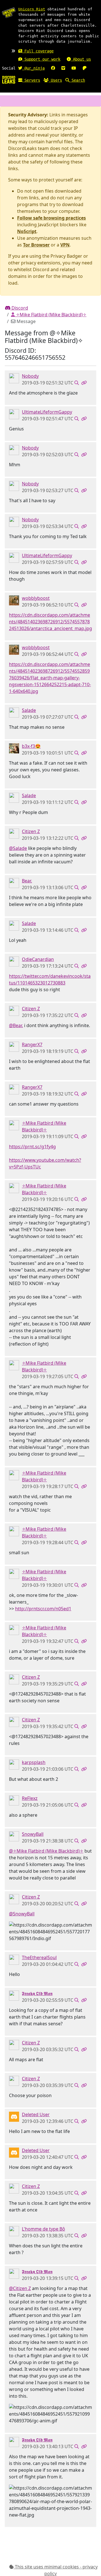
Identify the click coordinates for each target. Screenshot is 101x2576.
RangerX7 (32, 1044)
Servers (31, 80)
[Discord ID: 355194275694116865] (14, 833)
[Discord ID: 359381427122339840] (14, 1836)
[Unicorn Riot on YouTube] (74, 68)
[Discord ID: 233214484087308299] (14, 1800)
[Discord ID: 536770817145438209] (14, 1764)
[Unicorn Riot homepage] (9, 13)
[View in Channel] (77, 383)
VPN (65, 245)
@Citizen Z (20, 2288)
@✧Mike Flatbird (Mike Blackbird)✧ (46, 1851)
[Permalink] (84, 383)
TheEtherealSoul (39, 1957)
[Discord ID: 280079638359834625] (14, 712)
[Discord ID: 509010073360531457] (14, 882)
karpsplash (34, 1762)
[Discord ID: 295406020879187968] (14, 600)
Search (77, 80)
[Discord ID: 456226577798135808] (14, 2116)
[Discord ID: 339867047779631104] (14, 1125)
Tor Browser (36, 245)
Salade (29, 710)
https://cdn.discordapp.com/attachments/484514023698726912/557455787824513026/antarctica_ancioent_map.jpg (50, 622)
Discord (19, 308)
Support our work (41, 59)
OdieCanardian (38, 959)
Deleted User (36, 2114)
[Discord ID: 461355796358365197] (14, 1959)
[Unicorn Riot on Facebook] (53, 68)
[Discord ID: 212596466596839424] (14, 961)
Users (55, 80)
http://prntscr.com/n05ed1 (43, 1609)
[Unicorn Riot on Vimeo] (63, 68)
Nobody (30, 376)
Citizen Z (31, 831)
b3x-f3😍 (31, 746)
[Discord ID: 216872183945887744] (14, 1046)
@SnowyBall (22, 1914)
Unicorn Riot (32, 9)
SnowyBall (33, 1834)
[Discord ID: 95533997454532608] (14, 2231)
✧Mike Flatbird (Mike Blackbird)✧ (51, 315)
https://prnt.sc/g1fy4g (32, 1147)
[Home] (9, 79)
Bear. (27, 881)
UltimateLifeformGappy (47, 412)
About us (81, 59)
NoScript (27, 231)
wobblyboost (36, 598)
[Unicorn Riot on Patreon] (84, 68)
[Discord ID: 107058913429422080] (14, 1995)
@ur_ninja (33, 68)
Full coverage (38, 51)
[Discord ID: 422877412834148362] (14, 378)
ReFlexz (30, 1798)
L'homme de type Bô (43, 2229)
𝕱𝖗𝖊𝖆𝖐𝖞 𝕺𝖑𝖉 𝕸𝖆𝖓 (37, 1993)
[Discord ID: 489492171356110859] (14, 748)
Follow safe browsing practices (51, 218)
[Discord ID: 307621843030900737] (14, 414)
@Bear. (16, 1025)
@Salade (18, 848)
